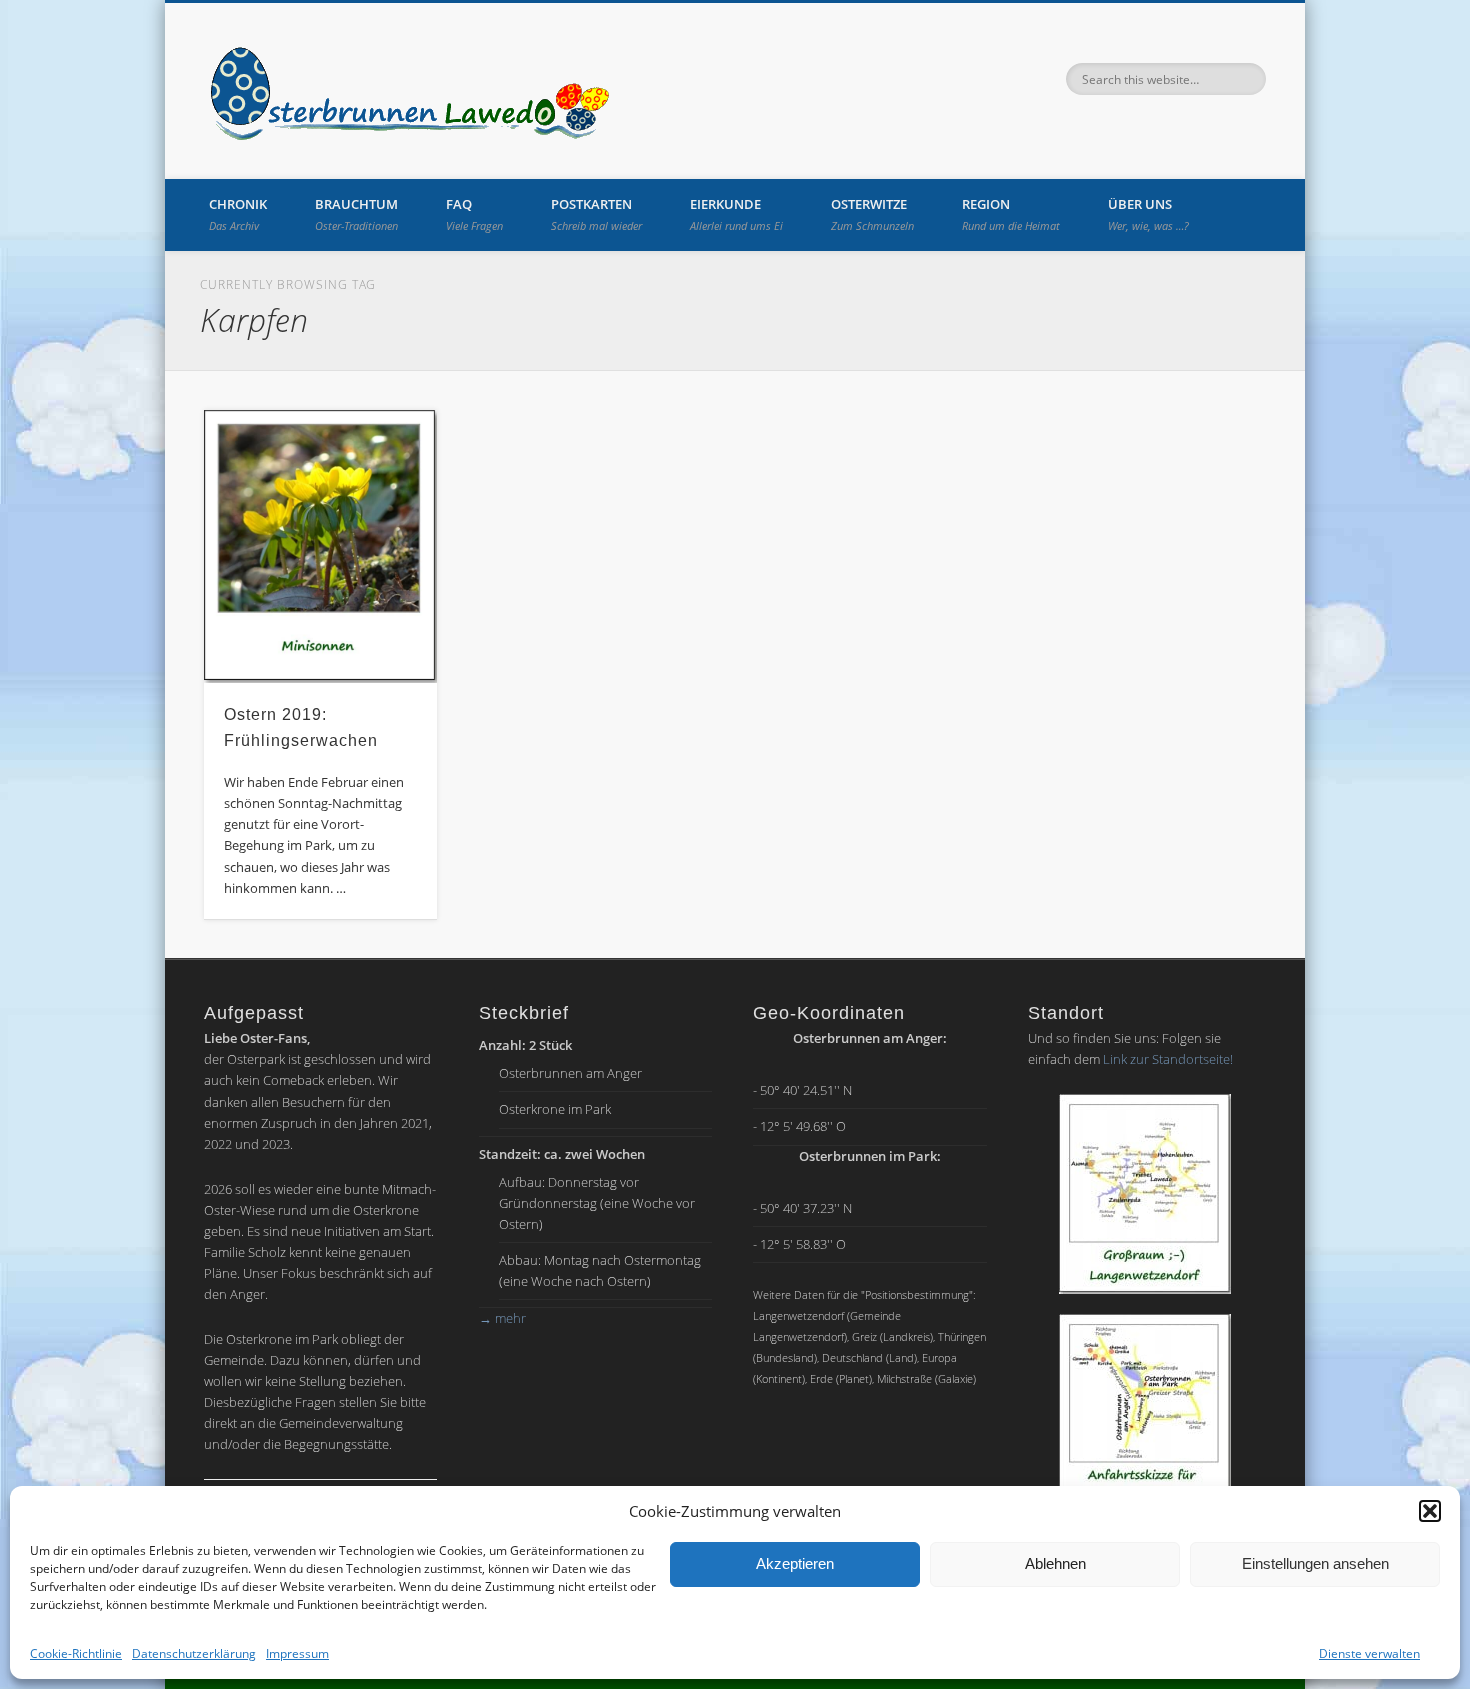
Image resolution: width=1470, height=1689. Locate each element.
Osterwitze (872, 214)
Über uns (1148, 214)
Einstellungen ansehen (1315, 1563)
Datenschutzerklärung (194, 1653)
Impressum (297, 1653)
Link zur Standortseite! (1168, 1059)
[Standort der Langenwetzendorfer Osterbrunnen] (1145, 1194)
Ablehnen (1055, 1563)
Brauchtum (356, 214)
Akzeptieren (795, 1563)
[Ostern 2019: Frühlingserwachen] (321, 546)
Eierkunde (736, 214)
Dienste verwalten (1369, 1653)
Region (1011, 214)
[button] (1430, 1511)
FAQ (474, 214)
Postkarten (596, 214)
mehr (502, 1318)
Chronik (238, 214)
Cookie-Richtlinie (76, 1653)
